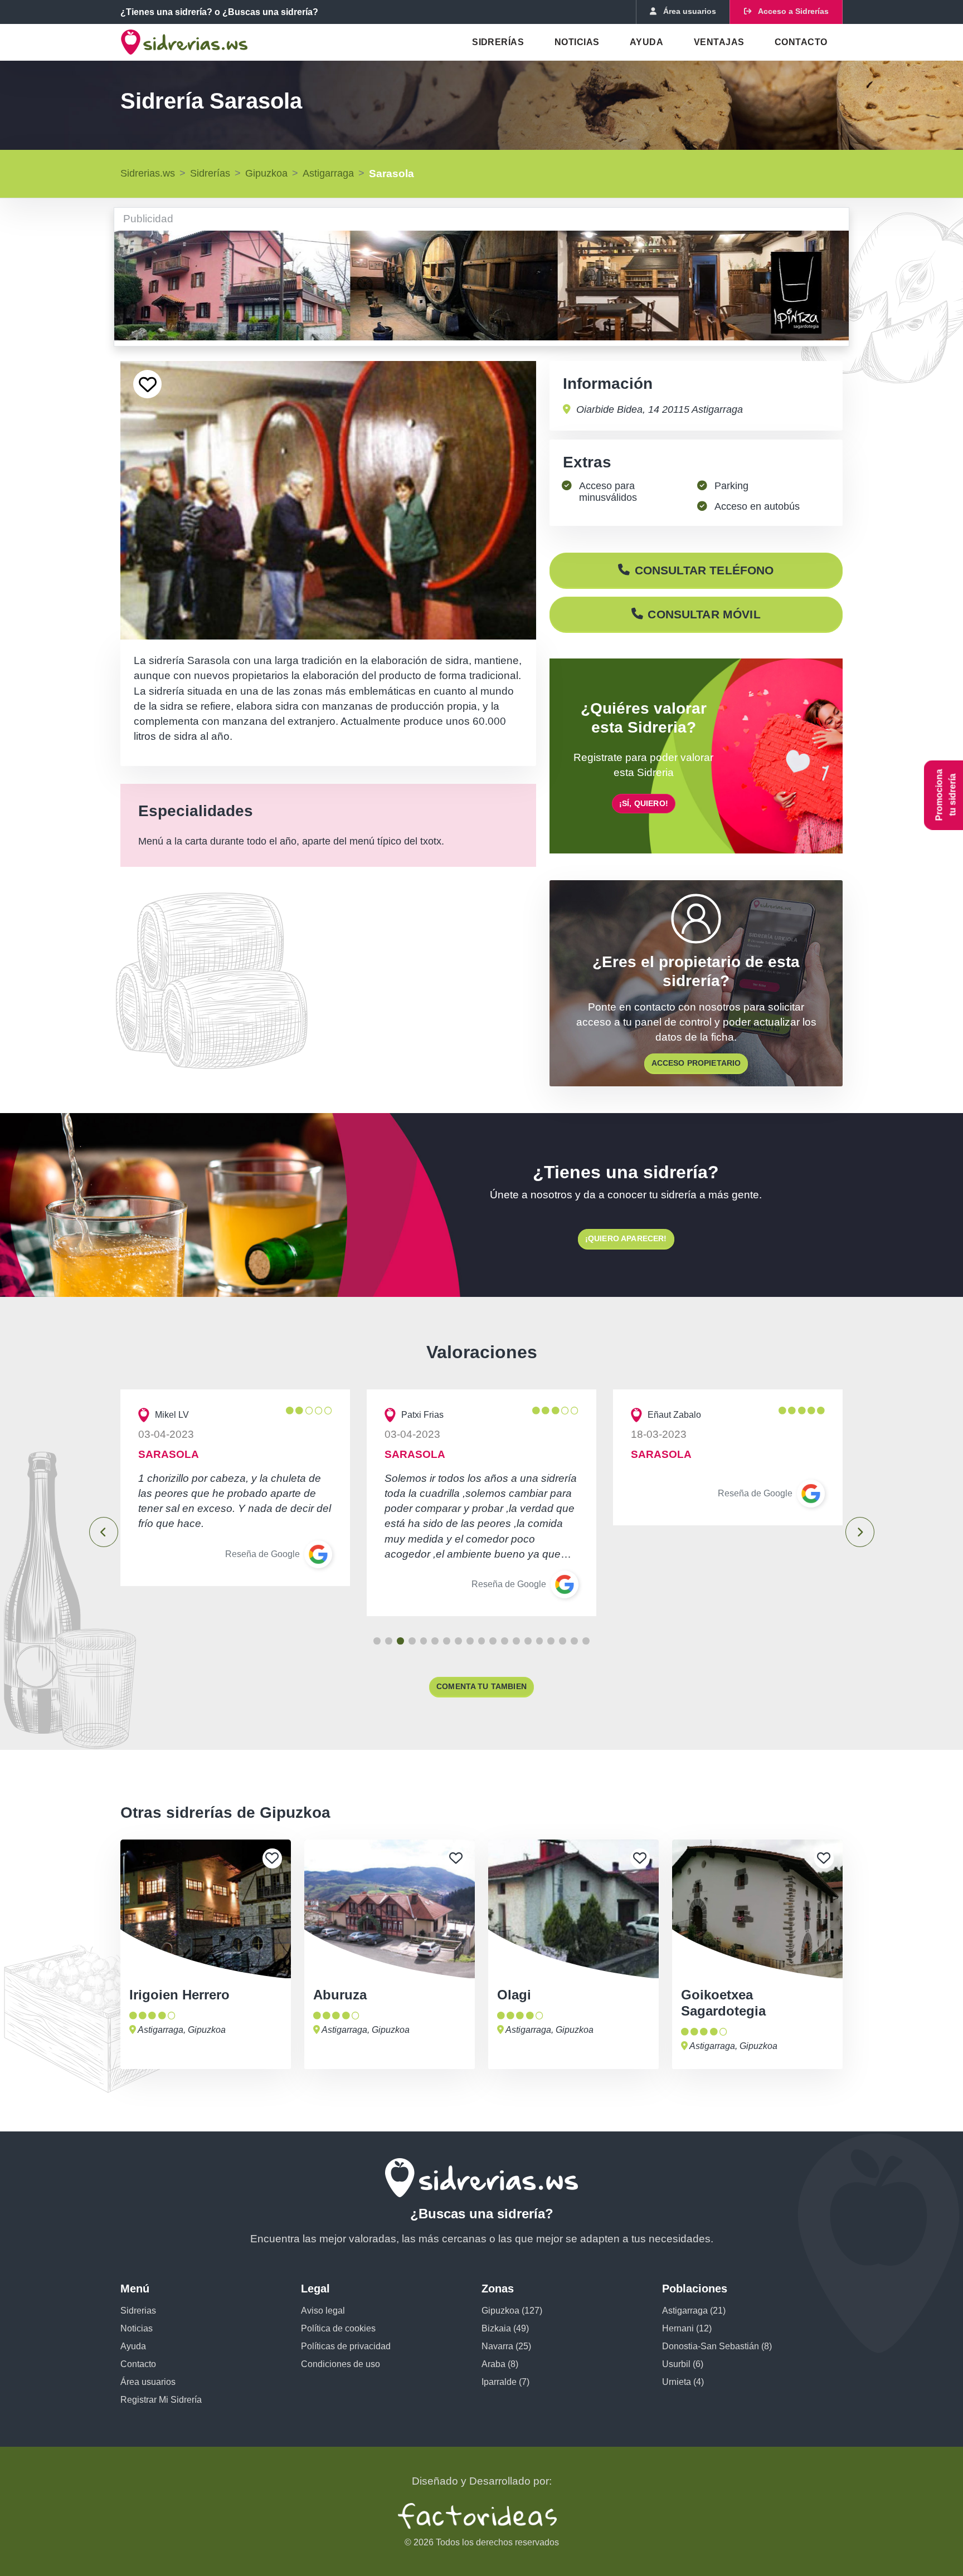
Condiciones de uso (341, 2364)
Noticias (577, 42)
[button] (377, 1641)
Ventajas (719, 42)
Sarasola (391, 174)
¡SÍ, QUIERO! (644, 803)
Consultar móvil (704, 614)
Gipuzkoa (266, 173)
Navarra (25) (506, 2346)
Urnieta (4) (683, 2382)
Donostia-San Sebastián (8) (717, 2346)
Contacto (801, 42)
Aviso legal (323, 2311)
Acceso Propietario (696, 1063)
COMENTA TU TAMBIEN (481, 1686)
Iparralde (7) (505, 2382)
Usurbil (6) (683, 2364)
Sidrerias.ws (148, 173)
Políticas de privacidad (346, 2346)
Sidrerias (138, 2311)
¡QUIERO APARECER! (626, 1238)
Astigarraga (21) (694, 2311)
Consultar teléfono (704, 570)
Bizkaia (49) (505, 2328)
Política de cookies (338, 2328)
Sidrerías (498, 42)
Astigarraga (328, 173)
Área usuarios (148, 2382)
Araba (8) (500, 2364)
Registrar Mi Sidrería (161, 2400)
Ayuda (646, 42)
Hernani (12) (687, 2328)
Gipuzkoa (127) (512, 2311)
